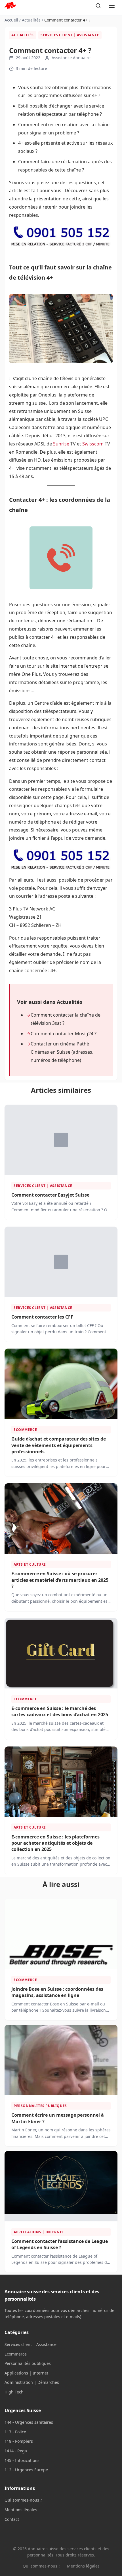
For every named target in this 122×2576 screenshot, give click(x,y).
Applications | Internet (39, 2232)
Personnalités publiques (40, 2106)
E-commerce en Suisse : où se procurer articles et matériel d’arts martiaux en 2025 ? (60, 1580)
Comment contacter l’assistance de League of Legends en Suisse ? (60, 2244)
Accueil (11, 20)
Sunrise (61, 444)
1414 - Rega (16, 2451)
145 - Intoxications (22, 2460)
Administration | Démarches (32, 2382)
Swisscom (93, 444)
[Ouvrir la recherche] (98, 6)
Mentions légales (21, 2510)
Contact (12, 2519)
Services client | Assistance (70, 35)
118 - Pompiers (19, 2441)
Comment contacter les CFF (42, 1317)
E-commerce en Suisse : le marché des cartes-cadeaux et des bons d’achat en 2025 (60, 1711)
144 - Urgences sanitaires (29, 2422)
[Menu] (112, 6)
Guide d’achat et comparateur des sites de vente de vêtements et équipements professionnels (59, 1445)
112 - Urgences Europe (26, 2470)
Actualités (31, 20)
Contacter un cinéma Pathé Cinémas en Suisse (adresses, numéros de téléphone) (62, 1052)
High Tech (14, 2392)
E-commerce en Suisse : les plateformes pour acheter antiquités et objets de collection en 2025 (55, 1843)
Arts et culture (30, 1564)
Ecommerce (25, 1430)
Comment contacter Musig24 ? (64, 1034)
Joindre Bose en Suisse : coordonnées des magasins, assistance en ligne (57, 1992)
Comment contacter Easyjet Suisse (50, 1195)
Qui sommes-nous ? (23, 2500)
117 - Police (15, 2432)
